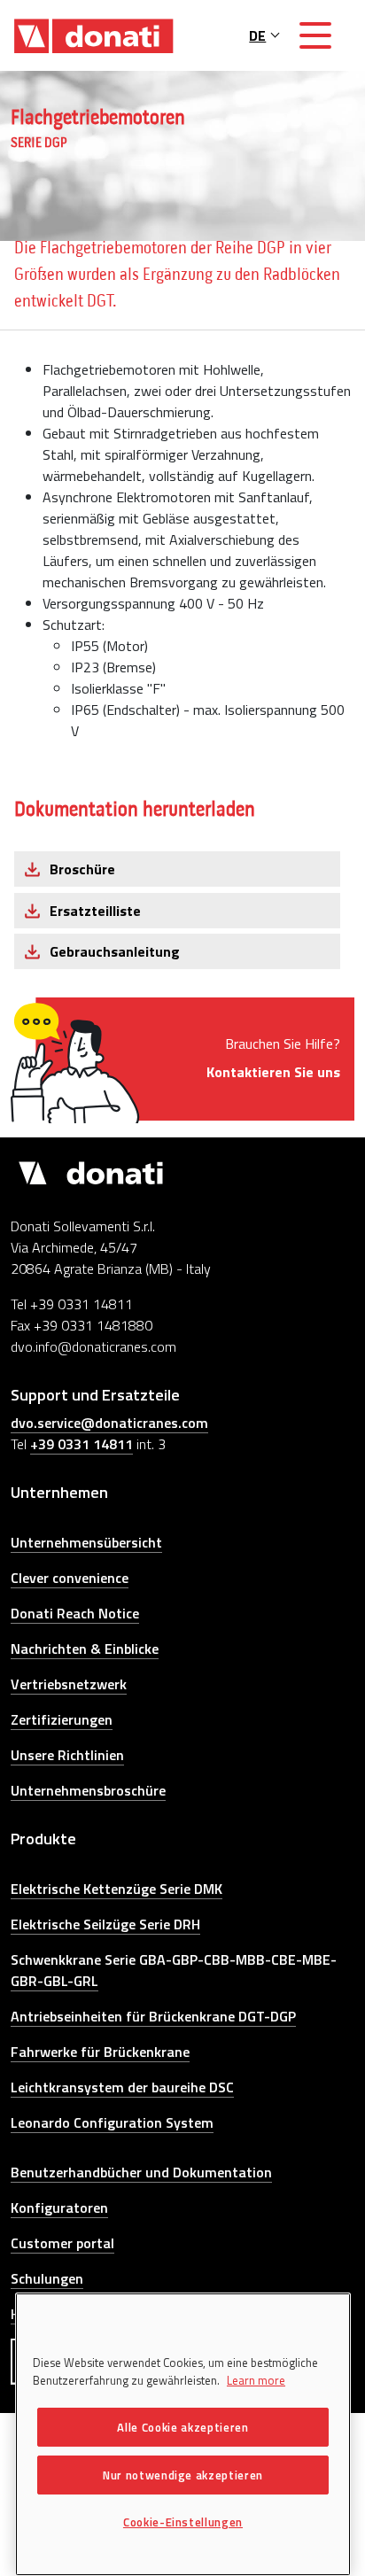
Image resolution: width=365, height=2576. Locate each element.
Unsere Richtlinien (67, 1755)
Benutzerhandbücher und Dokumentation (141, 2172)
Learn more (256, 2380)
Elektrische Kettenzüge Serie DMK (116, 1889)
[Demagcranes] (94, 35)
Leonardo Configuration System (112, 2122)
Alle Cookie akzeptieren (182, 2427)
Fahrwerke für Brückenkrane (100, 2052)
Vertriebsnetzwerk (69, 1684)
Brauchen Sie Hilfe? (273, 1058)
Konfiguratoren (59, 2207)
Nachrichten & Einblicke (85, 1649)
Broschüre (82, 869)
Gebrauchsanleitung (115, 951)
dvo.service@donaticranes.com (109, 1423)
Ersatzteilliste (95, 911)
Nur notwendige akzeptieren (183, 2475)
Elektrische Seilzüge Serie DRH (105, 1924)
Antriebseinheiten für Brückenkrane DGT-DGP (153, 2016)
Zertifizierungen (62, 1719)
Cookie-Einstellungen (183, 2522)
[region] (183, 2434)
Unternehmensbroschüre (88, 1790)
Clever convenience (70, 1578)
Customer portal (62, 2243)
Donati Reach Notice (75, 1613)
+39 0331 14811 (82, 1444)
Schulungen (47, 2278)
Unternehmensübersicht (86, 1542)
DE (257, 35)
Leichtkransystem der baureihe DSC (122, 2087)
